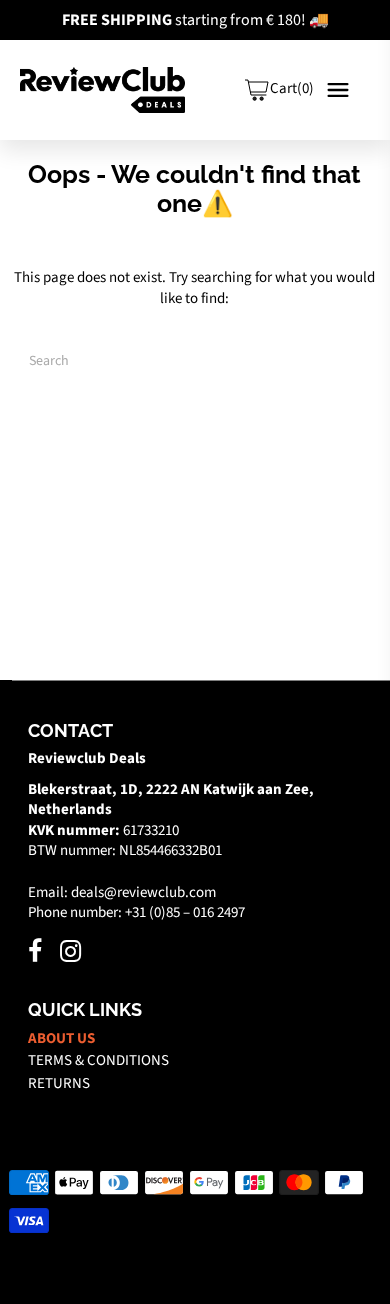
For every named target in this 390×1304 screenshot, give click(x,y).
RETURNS (59, 1083)
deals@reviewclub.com (143, 892)
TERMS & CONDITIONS (98, 1060)
